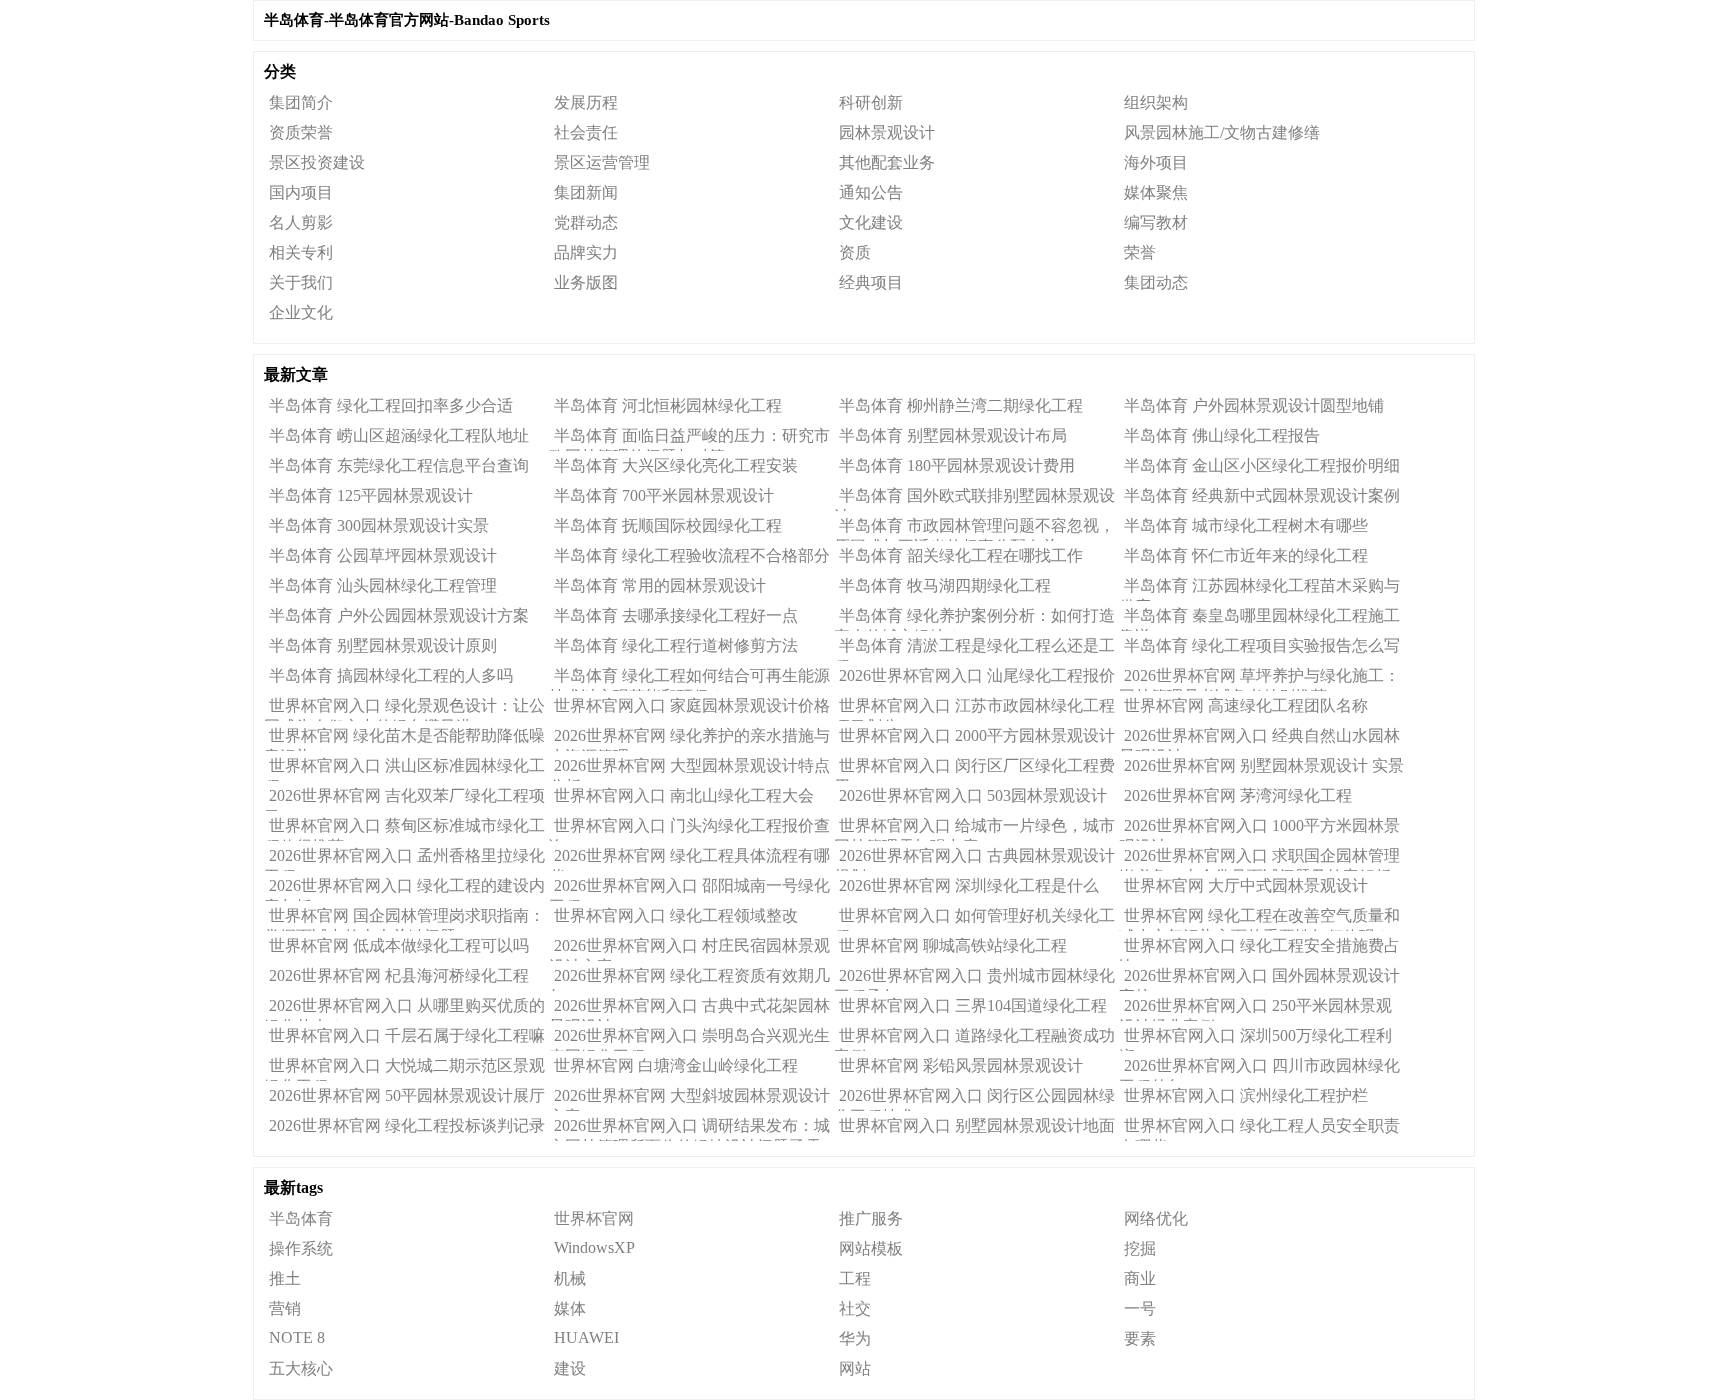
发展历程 (586, 102)
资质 (855, 252)
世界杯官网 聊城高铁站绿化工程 (953, 945)
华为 (855, 1338)
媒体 (570, 1308)
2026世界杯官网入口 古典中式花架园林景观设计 (689, 1009)
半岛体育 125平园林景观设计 (371, 495)
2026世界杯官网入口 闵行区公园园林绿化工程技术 (974, 1099)
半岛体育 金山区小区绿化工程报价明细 (1262, 465)
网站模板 (871, 1248)
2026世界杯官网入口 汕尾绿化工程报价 (977, 675)
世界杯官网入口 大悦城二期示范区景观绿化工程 (404, 1069)
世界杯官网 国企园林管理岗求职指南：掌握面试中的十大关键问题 (404, 919)
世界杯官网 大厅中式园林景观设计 (1246, 885)
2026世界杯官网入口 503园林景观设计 (973, 795)
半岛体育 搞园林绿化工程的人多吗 (391, 675)
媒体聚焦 (1156, 192)
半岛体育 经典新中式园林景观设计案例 (1262, 495)
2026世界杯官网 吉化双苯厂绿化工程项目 (404, 799)
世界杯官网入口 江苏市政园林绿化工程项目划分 (974, 709)
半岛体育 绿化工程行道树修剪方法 (676, 645)
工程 (855, 1278)
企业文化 (301, 312)
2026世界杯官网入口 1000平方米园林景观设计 (1259, 829)
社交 (855, 1308)
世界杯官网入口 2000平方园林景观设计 (977, 735)
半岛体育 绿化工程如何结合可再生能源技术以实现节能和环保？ (689, 679)
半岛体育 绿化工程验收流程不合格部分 (692, 555)
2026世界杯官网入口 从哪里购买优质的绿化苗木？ (404, 1009)
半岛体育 (301, 1218)
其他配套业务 (887, 162)
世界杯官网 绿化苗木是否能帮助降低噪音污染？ (404, 739)
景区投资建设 (317, 162)
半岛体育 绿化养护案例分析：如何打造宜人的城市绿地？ (974, 619)
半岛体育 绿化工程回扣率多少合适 (391, 405)
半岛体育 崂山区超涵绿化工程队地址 (399, 435)
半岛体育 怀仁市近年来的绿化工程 (1246, 555)
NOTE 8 (297, 1337)
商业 (1140, 1278)
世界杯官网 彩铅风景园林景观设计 (961, 1065)
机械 (570, 1278)
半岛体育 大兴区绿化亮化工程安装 (676, 465)
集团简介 (301, 102)
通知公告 (871, 192)
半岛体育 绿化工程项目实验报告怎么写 (1262, 645)
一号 (1140, 1308)
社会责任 (586, 132)
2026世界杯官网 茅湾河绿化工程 (1238, 795)
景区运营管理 (602, 162)
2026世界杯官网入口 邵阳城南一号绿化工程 (689, 889)
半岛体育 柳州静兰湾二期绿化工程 (961, 405)
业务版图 (586, 282)
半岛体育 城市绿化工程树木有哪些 (1246, 525)
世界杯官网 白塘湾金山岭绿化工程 (676, 1065)
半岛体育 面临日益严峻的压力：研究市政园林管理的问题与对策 (689, 439)
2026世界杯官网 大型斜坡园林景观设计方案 (689, 1099)
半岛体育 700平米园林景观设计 (664, 495)
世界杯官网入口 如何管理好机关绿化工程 (974, 919)
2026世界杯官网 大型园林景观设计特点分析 (689, 769)
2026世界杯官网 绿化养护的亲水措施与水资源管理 (689, 739)
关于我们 (301, 282)
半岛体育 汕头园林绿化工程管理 (383, 585)
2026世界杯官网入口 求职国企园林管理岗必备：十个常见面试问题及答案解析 (1259, 859)
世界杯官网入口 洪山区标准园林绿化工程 (404, 769)
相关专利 (301, 252)
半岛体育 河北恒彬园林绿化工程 (668, 405)
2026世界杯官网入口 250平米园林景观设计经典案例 (1255, 1009)
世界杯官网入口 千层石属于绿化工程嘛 (407, 1035)
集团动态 (1156, 282)
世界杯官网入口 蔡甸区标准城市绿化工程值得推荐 (404, 829)
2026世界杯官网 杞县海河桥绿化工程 (399, 975)
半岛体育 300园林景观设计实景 (379, 525)
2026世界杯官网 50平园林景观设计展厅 (407, 1095)
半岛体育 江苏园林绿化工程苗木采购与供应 (1259, 589)
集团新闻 (586, 192)
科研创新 (871, 102)
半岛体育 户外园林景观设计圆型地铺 (1254, 405)
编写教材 (1156, 222)
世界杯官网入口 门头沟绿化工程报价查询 (689, 829)
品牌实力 (586, 252)
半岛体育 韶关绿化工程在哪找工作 (961, 555)
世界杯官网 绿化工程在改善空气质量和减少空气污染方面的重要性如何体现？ (1259, 919)
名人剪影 (301, 222)
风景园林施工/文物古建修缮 (1222, 132)
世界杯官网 (594, 1218)
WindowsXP (594, 1247)
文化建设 (871, 222)
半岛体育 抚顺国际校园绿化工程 (668, 525)
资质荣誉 (301, 132)
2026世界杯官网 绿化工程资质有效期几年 (689, 979)
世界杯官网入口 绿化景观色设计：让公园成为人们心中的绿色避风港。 (404, 709)
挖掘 (1140, 1248)
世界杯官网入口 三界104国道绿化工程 (973, 1005)
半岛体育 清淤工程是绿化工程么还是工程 (974, 649)
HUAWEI (586, 1337)
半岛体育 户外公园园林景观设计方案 (399, 615)
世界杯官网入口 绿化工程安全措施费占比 (1259, 949)
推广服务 (871, 1218)
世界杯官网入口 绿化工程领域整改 (676, 915)
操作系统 (301, 1248)
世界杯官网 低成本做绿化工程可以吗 (399, 945)
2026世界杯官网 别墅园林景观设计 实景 (1264, 765)
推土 (285, 1278)
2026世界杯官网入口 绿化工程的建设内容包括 (404, 889)
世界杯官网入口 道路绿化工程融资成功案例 (974, 1039)
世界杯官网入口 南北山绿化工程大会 (684, 795)
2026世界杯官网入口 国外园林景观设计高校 (1259, 979)
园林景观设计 (887, 132)
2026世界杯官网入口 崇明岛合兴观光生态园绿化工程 (689, 1039)
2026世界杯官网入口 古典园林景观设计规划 (974, 859)
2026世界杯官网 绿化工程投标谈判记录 (407, 1125)
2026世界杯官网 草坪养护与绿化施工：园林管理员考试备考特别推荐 (1259, 679)
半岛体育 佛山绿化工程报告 (1222, 435)
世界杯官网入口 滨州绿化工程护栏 (1246, 1095)
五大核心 (301, 1368)
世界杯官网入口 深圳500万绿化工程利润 (1255, 1039)
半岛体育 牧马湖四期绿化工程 (945, 585)
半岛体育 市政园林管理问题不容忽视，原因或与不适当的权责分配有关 (974, 529)
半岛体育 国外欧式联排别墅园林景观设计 (974, 499)
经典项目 (871, 282)
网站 (855, 1368)
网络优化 (1156, 1218)
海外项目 (1156, 162)
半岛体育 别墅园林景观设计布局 (953, 435)
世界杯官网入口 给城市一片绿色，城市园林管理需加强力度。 (974, 829)
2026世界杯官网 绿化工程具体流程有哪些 (689, 859)
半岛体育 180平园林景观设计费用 (957, 465)
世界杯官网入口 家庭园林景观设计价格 (692, 705)
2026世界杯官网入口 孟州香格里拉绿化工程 (404, 859)
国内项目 (301, 192)
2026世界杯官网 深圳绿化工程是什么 (969, 885)
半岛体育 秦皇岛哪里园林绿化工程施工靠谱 (1259, 619)
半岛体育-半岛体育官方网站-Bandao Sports (407, 20)
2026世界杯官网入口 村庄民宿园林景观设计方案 (689, 949)
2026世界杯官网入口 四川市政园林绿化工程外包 (1259, 1069)
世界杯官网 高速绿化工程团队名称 (1246, 705)
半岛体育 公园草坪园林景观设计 (383, 555)
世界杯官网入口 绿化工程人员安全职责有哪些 (1259, 1129)
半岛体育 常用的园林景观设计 (660, 585)
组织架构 (1156, 102)
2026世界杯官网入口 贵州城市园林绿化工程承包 (974, 979)
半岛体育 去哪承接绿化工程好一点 (676, 615)
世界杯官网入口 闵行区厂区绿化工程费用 (974, 769)
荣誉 (1140, 252)
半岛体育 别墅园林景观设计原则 (383, 645)
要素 (1140, 1338)
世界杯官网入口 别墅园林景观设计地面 (977, 1125)
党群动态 (586, 222)
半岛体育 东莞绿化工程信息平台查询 (399, 465)
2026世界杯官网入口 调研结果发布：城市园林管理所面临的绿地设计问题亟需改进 (689, 1129)
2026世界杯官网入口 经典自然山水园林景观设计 (1259, 739)
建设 (570, 1368)
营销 (285, 1308)
